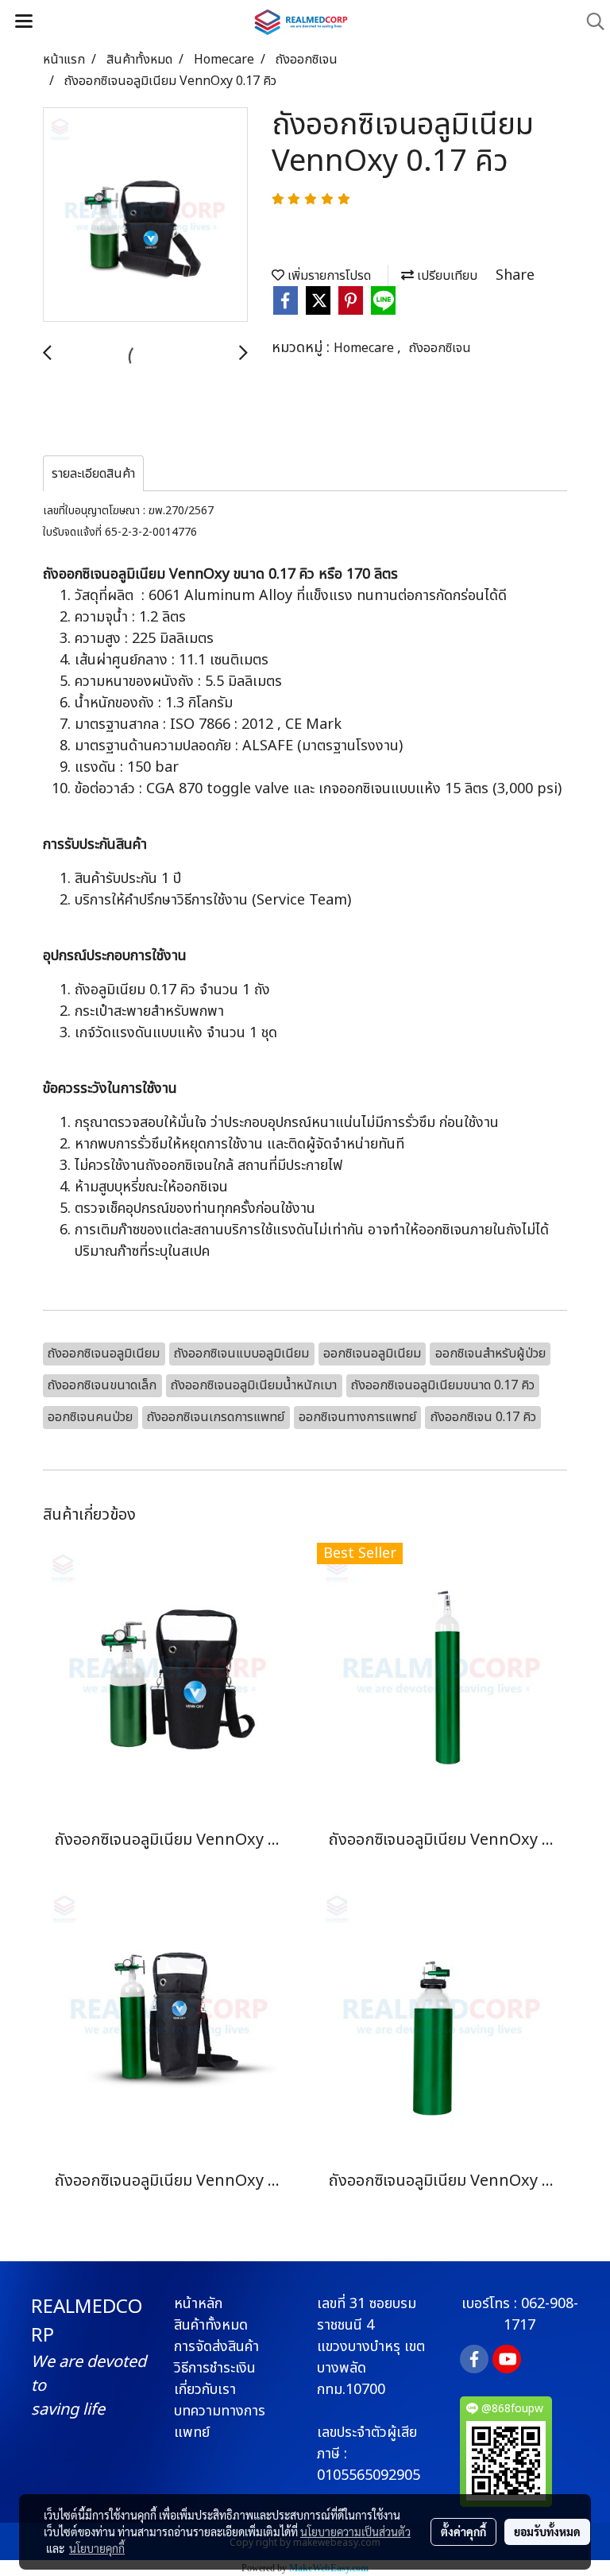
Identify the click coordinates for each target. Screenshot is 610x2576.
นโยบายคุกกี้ (97, 2548)
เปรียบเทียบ (446, 276)
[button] (590, 22)
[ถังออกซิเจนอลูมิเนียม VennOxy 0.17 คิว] (145, 215)
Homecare (365, 348)
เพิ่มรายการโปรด (328, 276)
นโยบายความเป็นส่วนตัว (355, 2531)
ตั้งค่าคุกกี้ (463, 2531)
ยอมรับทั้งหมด (547, 2531)
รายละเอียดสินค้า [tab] (93, 474)
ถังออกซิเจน (440, 348)
